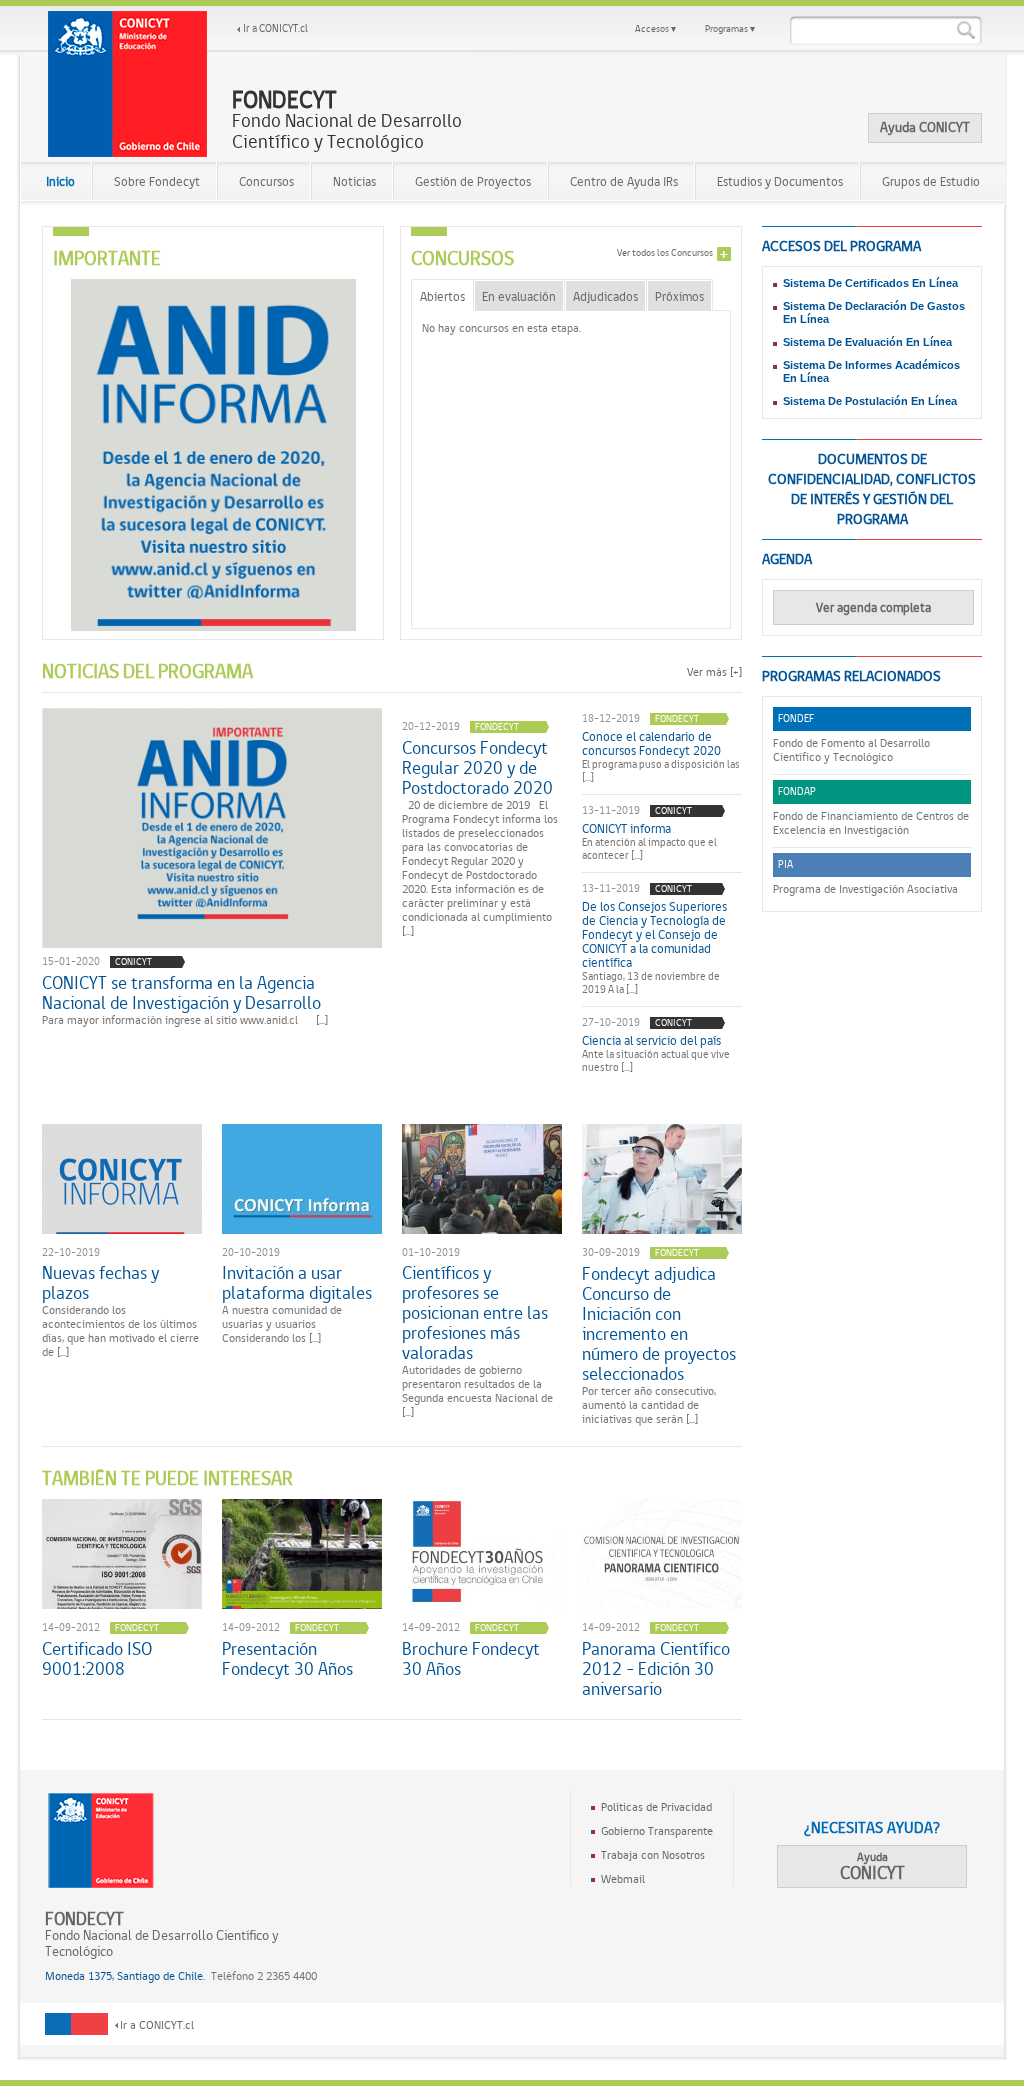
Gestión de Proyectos (473, 181)
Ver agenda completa (873, 607)
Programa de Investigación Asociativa (865, 889)
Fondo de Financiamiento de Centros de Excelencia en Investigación (871, 823)
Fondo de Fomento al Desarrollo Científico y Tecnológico (851, 750)
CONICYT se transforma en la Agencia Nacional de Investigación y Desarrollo (181, 993)
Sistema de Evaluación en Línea (867, 342)
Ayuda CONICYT (925, 127)
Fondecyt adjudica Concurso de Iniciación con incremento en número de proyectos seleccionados (659, 1324)
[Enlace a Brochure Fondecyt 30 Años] (482, 1554)
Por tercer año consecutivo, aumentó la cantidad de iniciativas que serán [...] (649, 1405)
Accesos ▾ (655, 28)
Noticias (354, 181)
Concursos (266, 181)
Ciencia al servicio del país (651, 1041)
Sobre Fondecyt (157, 181)
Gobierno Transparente (657, 1831)
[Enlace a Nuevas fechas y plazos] (122, 1179)
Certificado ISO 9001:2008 (97, 1659)
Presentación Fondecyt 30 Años (287, 1659)
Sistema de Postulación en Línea (870, 401)
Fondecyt (497, 726)
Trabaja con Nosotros (653, 1855)
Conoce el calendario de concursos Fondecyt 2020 (651, 744)
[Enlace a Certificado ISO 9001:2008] (122, 1554)
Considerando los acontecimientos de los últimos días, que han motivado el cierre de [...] (120, 1331)
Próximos (679, 296)
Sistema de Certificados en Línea (870, 283)
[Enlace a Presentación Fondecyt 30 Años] (302, 1554)
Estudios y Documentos (780, 181)
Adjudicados (605, 296)
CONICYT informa (626, 829)
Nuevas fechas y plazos (100, 1283)
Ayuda (872, 1866)
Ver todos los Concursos (665, 252)
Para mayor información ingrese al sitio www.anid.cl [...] (185, 1020)
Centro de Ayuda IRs (624, 181)
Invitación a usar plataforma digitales (297, 1283)
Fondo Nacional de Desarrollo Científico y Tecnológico (347, 120)
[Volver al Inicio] (128, 84)
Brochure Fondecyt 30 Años (471, 1659)
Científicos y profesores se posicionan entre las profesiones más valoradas (475, 1313)
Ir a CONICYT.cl (275, 28)
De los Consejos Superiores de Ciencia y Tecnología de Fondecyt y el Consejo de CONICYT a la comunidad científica (654, 935)
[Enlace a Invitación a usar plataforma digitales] (302, 1179)
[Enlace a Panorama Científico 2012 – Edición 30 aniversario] (662, 1554)
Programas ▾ (730, 28)
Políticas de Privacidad (656, 1807)
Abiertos (442, 296)
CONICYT (133, 961)
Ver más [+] (714, 672)
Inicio (60, 181)
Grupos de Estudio (931, 181)
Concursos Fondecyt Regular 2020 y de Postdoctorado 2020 (477, 768)
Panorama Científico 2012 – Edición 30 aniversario (656, 1669)
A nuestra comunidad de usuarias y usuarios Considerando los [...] (282, 1324)
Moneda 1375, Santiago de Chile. (125, 1976)
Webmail (623, 1879)
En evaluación (519, 296)
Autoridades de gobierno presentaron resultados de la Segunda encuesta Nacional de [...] (477, 1391)
